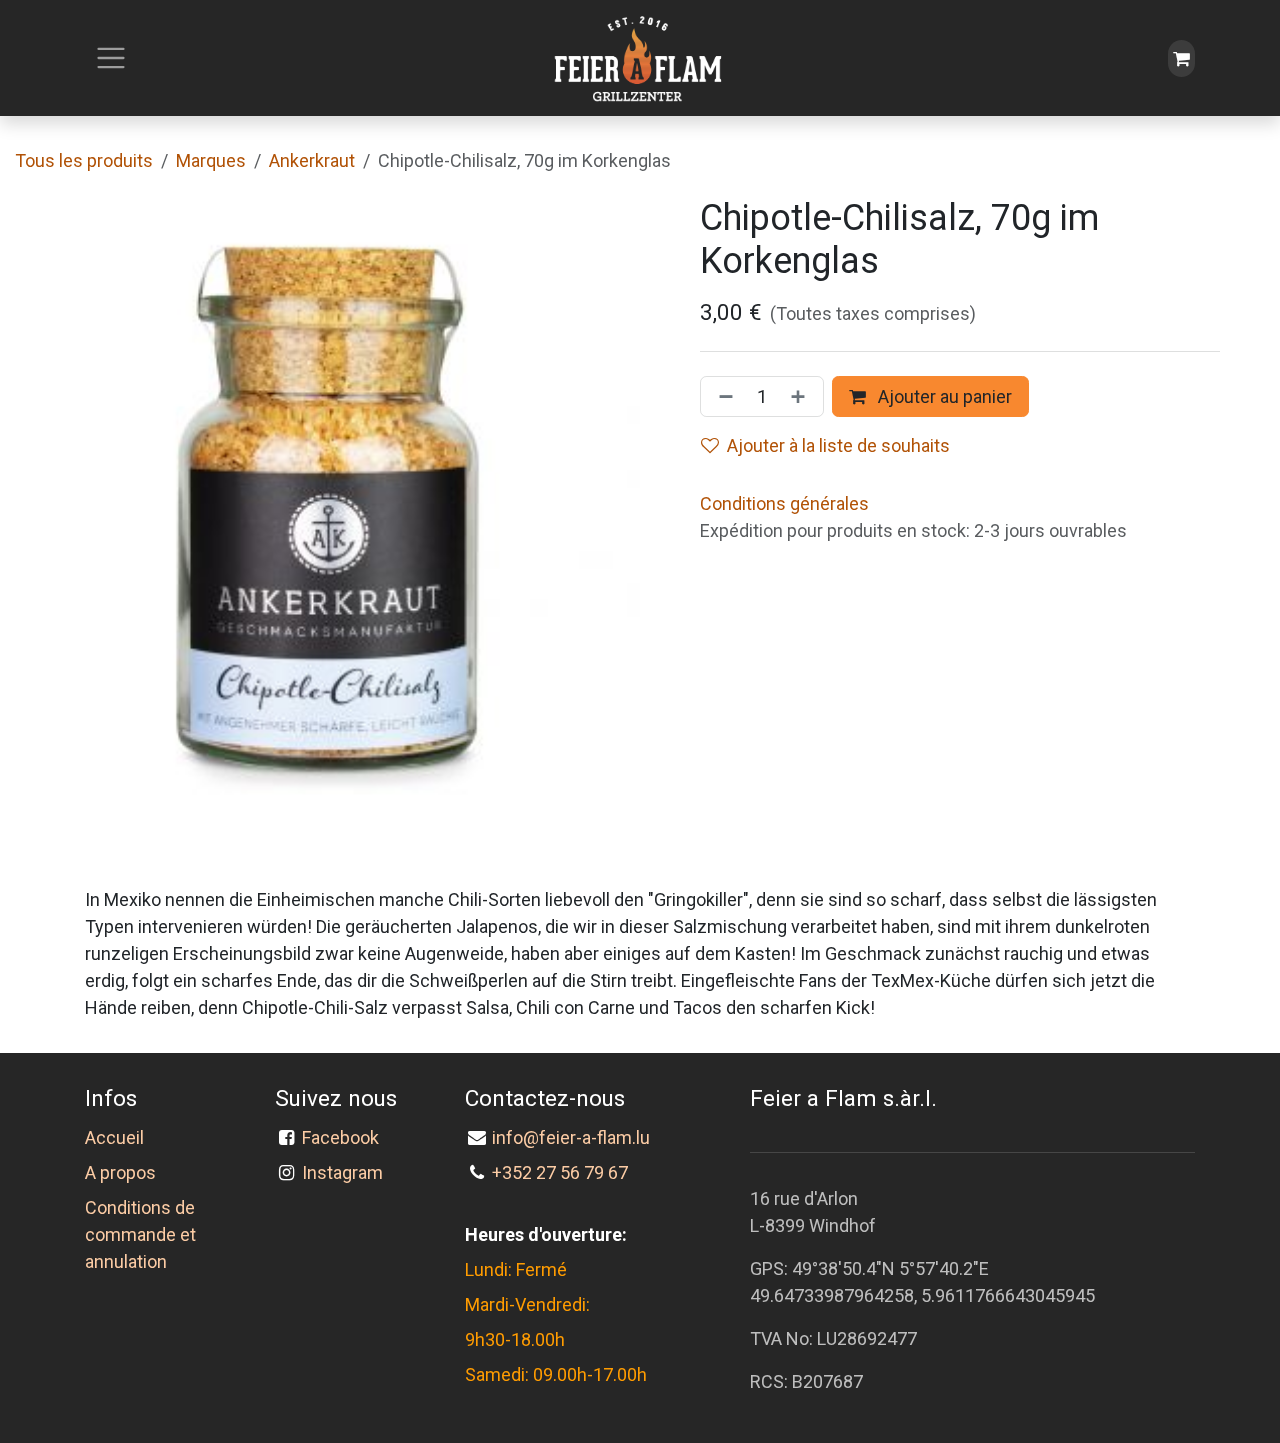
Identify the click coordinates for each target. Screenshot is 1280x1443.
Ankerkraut (312, 160)
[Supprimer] (722, 396)
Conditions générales (784, 503)
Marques (211, 160)
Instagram (342, 1172)
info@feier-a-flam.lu (571, 1137)
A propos (120, 1172)
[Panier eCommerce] (1181, 58)
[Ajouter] (802, 396)
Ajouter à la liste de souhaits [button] (838, 445)
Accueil (114, 1137)
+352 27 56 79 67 (560, 1172)
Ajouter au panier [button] (943, 396)
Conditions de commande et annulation (140, 1234)
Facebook (344, 1137)
